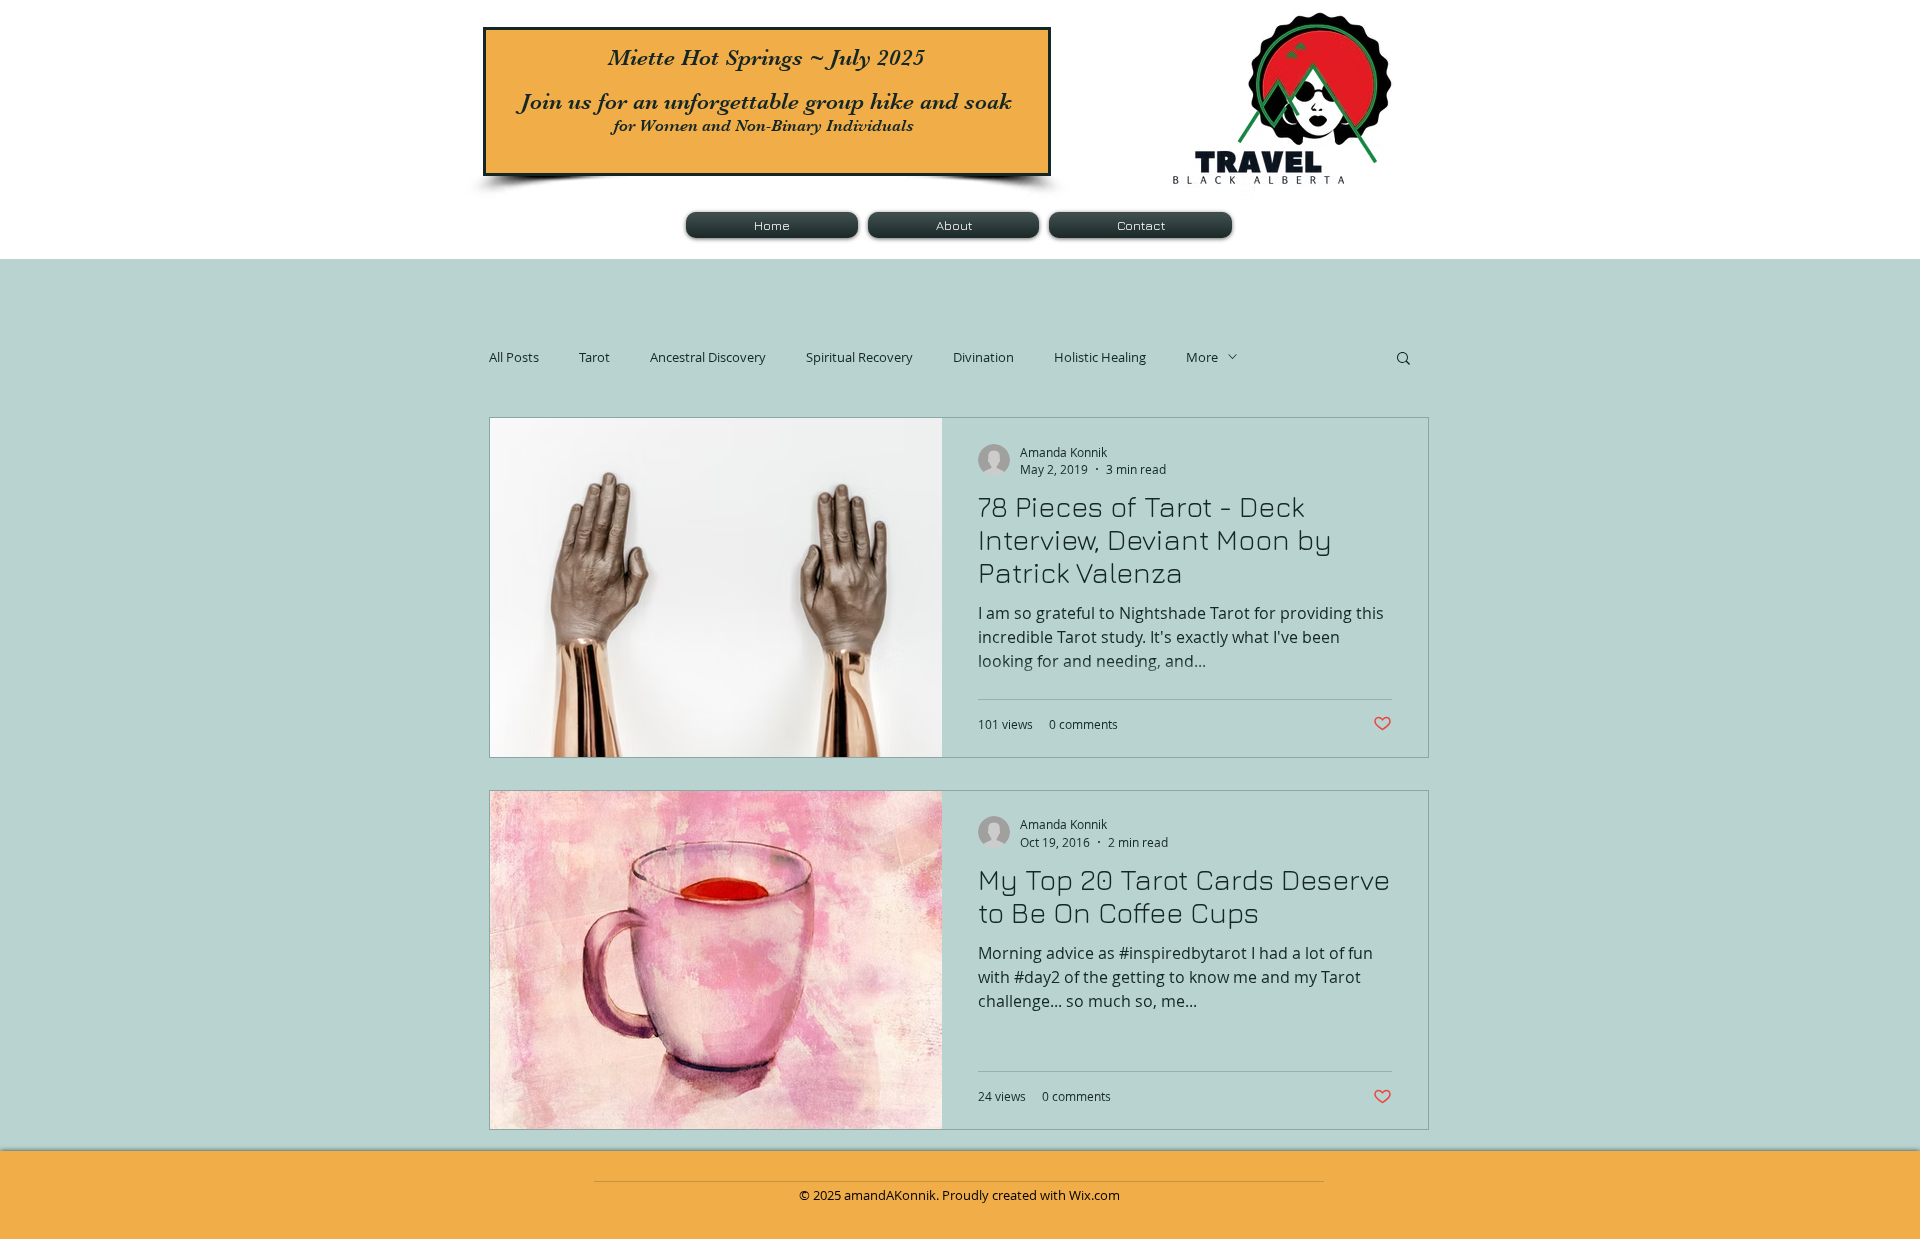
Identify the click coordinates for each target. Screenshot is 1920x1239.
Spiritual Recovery (859, 357)
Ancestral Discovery (708, 357)
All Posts (514, 357)
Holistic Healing (1100, 357)
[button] (1403, 359)
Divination (983, 357)
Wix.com (1094, 1195)
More (1202, 357)
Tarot (594, 357)
